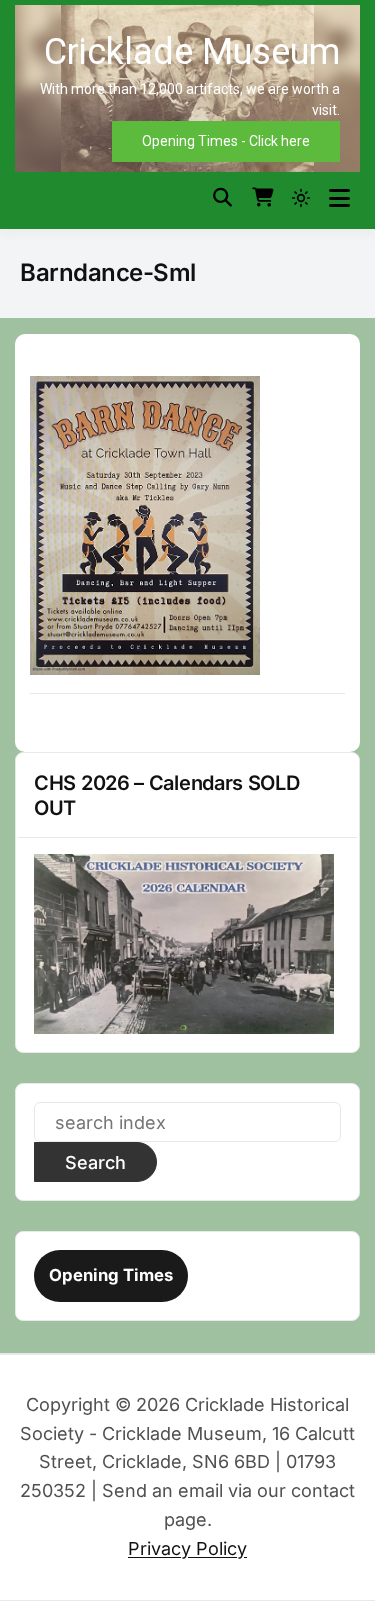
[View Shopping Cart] (262, 198)
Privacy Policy (187, 1548)
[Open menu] (339, 198)
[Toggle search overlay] (222, 198)
